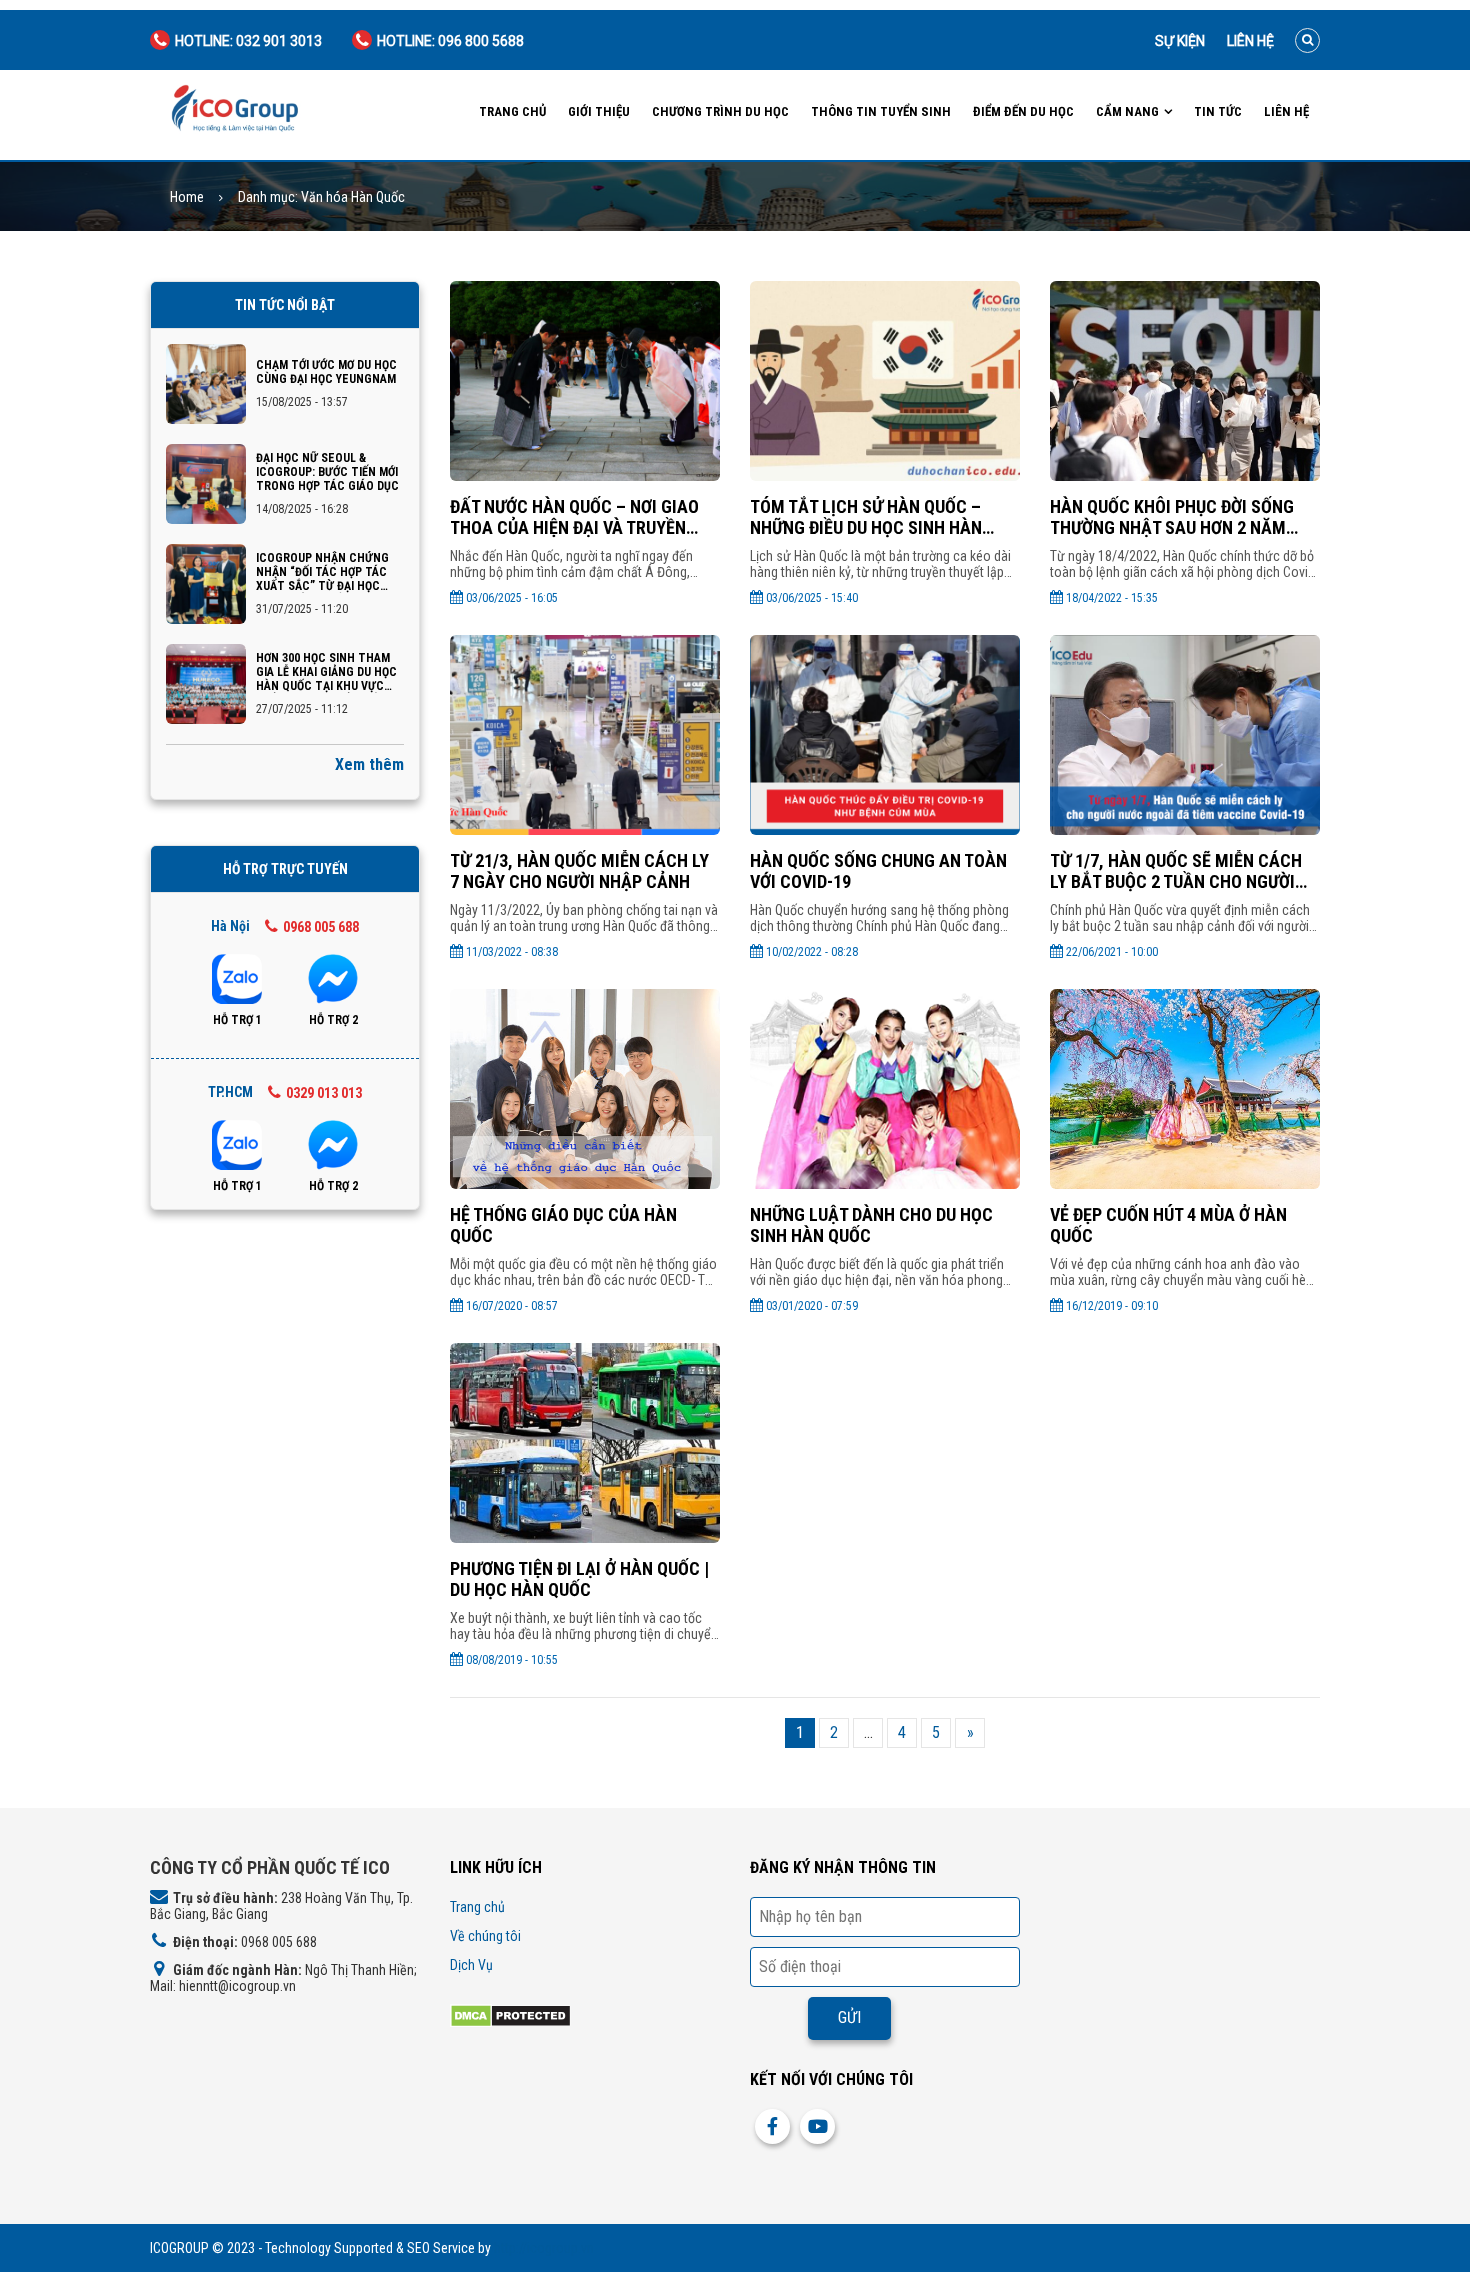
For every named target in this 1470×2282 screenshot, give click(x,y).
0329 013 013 (324, 1093)
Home (187, 197)
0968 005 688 (321, 927)
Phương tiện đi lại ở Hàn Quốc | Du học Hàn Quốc (579, 1579)
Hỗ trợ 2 (333, 1020)
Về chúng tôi (485, 1936)
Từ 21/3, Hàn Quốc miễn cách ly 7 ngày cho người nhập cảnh (579, 871)
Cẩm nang (1127, 111)
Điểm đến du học (1023, 111)
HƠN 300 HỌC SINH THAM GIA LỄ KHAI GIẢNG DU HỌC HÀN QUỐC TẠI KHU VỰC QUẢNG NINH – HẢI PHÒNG (326, 672)
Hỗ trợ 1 (237, 1020)
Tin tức (1218, 111)
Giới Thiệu (599, 111)
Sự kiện (1180, 41)
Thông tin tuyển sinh (881, 111)
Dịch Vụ (471, 1965)
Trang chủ (512, 111)
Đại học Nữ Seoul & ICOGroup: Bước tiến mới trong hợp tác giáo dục (327, 472)
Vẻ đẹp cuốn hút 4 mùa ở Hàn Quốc (1168, 1225)
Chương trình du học (720, 111)
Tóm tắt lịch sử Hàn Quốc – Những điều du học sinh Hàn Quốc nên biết (866, 517)
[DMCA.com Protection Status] (510, 2014)
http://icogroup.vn (544, 2248)
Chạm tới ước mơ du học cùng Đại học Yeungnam (326, 372)
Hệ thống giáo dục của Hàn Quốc (563, 1225)
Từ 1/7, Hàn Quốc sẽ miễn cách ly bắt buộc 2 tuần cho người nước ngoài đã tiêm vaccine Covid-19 (1176, 871)
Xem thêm (369, 764)
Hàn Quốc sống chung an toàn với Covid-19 (878, 871)
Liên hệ (1250, 41)
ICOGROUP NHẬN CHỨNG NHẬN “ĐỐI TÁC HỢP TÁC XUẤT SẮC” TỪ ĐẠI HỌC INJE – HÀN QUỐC (322, 572)
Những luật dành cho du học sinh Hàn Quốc (871, 1225)
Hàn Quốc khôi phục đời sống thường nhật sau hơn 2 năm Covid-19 (1172, 517)
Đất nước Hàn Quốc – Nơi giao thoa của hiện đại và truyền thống (574, 517)
